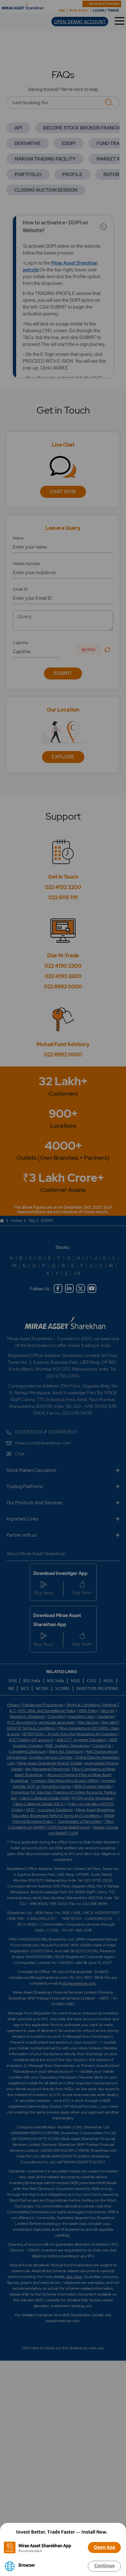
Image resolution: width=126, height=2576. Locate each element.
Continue (105, 2566)
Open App (105, 2547)
